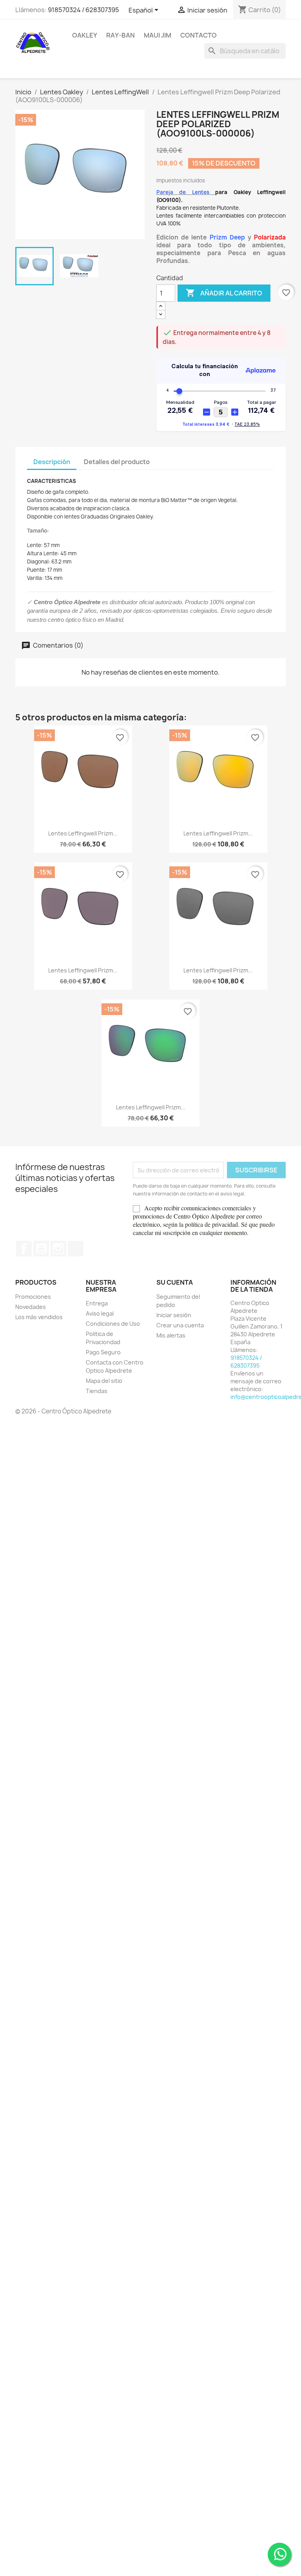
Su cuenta (175, 1282)
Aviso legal (100, 1313)
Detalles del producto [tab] (117, 462)
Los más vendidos (39, 1317)
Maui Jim (158, 35)
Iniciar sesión (174, 1315)
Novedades (31, 1307)
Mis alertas (171, 1335)
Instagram (58, 1249)
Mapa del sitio (104, 1381)
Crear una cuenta (180, 1325)
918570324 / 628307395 (83, 10)
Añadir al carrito (224, 293)
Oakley (85, 35)
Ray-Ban (121, 35)
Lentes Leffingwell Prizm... (83, 833)
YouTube (41, 1249)
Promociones (33, 1297)
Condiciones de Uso (113, 1324)
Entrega (97, 1303)
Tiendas (97, 1391)
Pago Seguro (103, 1352)
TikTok (76, 1249)
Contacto (199, 35)
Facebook (24, 1249)
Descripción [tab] (52, 462)
